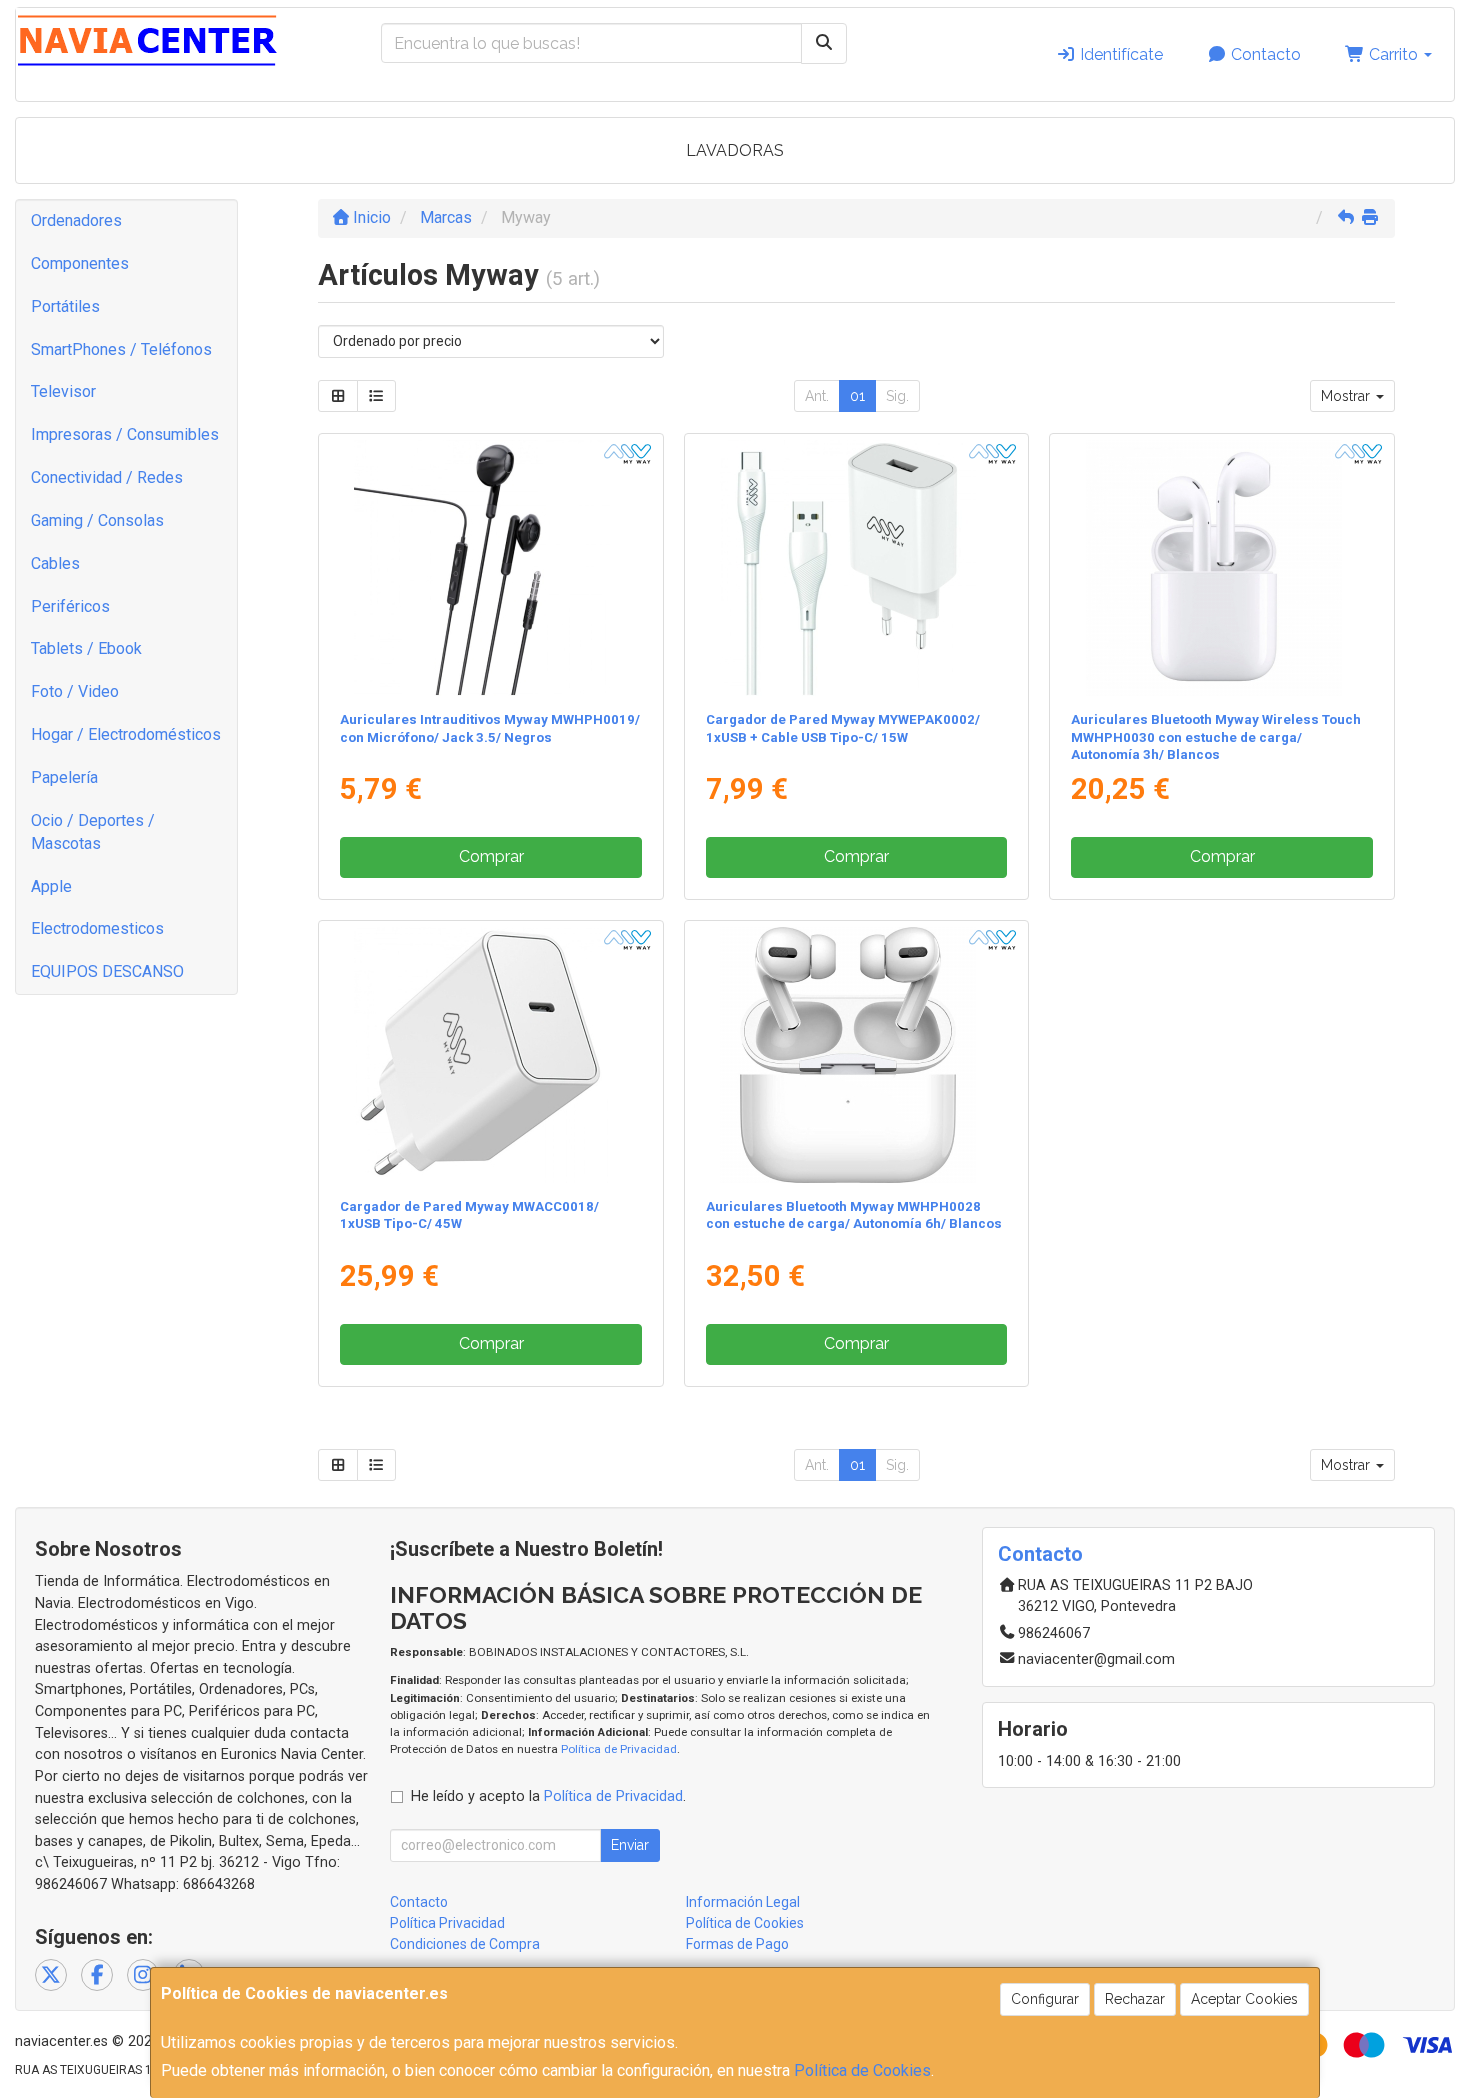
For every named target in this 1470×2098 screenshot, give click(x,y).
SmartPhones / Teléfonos (121, 349)
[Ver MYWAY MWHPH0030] (1222, 568)
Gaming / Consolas (97, 520)
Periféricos (70, 606)
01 (857, 396)
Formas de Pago (737, 1944)
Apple (51, 886)
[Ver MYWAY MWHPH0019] (490, 568)
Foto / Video (75, 691)
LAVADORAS (735, 150)
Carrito (1393, 54)
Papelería (64, 777)
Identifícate (1119, 54)
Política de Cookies (862, 2070)
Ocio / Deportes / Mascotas (93, 832)
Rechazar (1135, 1999)
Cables (55, 563)
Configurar (1045, 1999)
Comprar (491, 856)
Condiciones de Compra (465, 1944)
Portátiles (65, 306)
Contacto (1264, 54)
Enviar (630, 1845)
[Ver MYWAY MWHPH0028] (856, 1055)
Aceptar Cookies (1244, 1999)
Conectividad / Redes (107, 477)
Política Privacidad (447, 1923)
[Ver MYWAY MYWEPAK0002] (856, 568)
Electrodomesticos (97, 928)
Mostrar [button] (1347, 396)
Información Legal (743, 1902)
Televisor (63, 391)
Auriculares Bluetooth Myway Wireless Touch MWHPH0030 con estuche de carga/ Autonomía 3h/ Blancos (1216, 737)
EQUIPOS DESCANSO (107, 971)
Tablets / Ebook (86, 648)
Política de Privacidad (619, 1749)
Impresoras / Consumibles (125, 434)
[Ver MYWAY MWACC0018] (490, 1055)
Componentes (80, 263)
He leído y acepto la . (548, 1796)
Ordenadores (76, 220)
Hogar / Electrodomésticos (126, 734)
